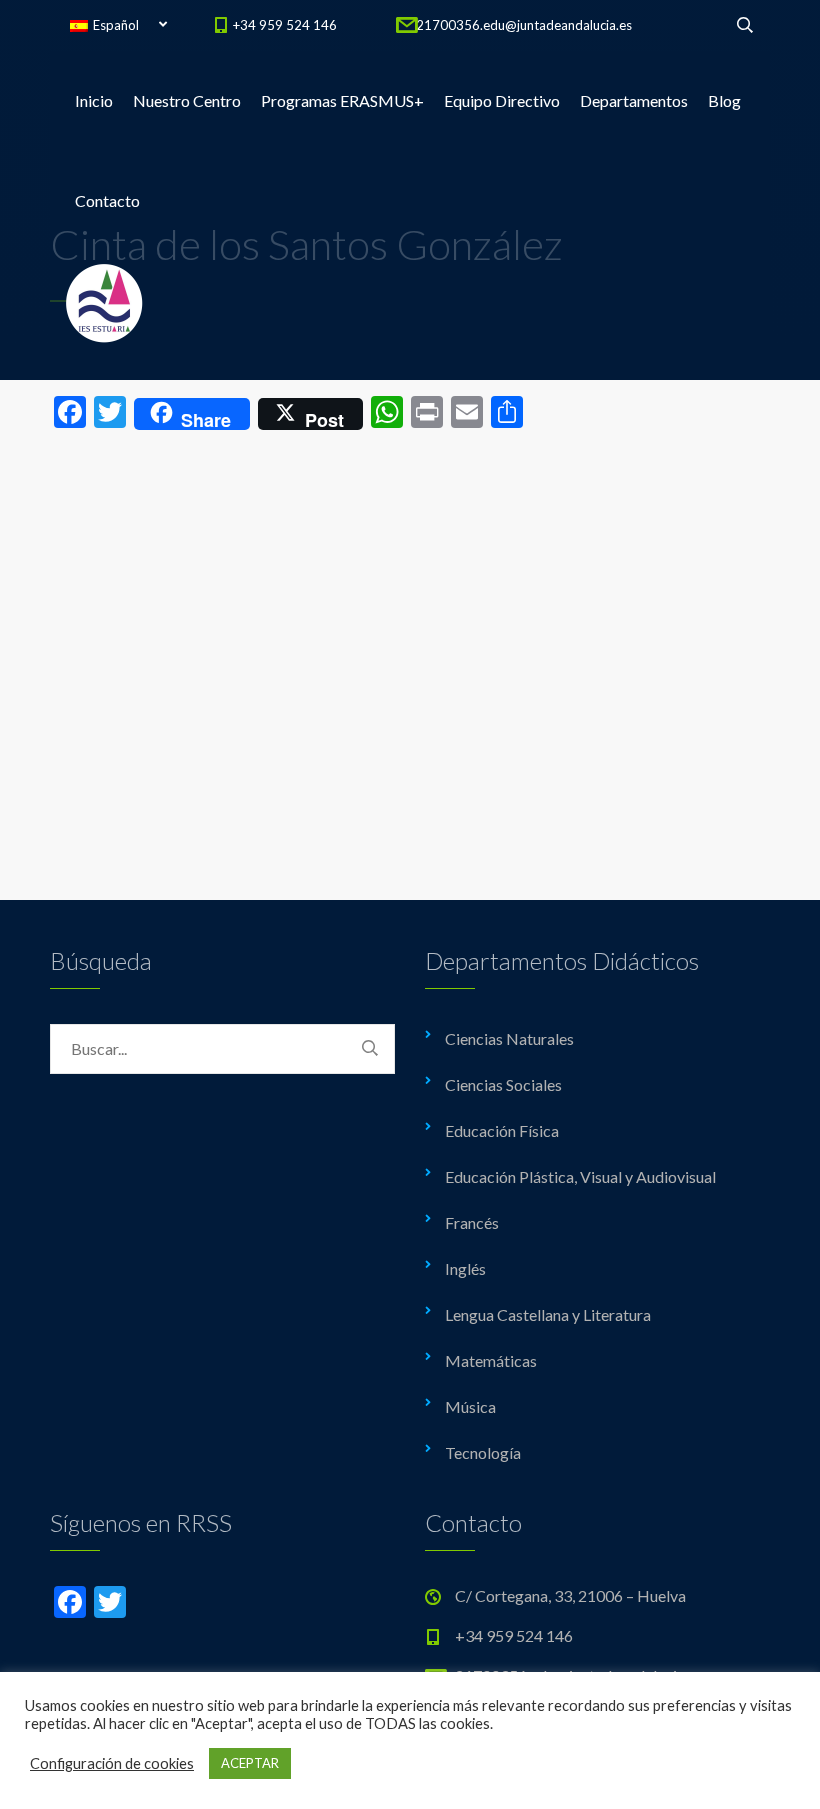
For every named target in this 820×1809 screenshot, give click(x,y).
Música (470, 1406)
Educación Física (502, 1130)
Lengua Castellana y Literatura (548, 1314)
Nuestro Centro (187, 100)
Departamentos (634, 100)
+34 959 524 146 (285, 25)
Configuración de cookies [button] (112, 1763)
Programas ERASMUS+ (342, 100)
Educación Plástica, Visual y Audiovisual (580, 1176)
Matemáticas (491, 1360)
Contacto (107, 200)
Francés (472, 1222)
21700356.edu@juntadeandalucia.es (524, 25)
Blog (724, 100)
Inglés (465, 1268)
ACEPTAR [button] (250, 1763)
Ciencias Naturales (509, 1038)
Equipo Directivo (502, 100)
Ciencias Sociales (503, 1084)
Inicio (94, 100)
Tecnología (483, 1452)
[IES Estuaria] (105, 301)
